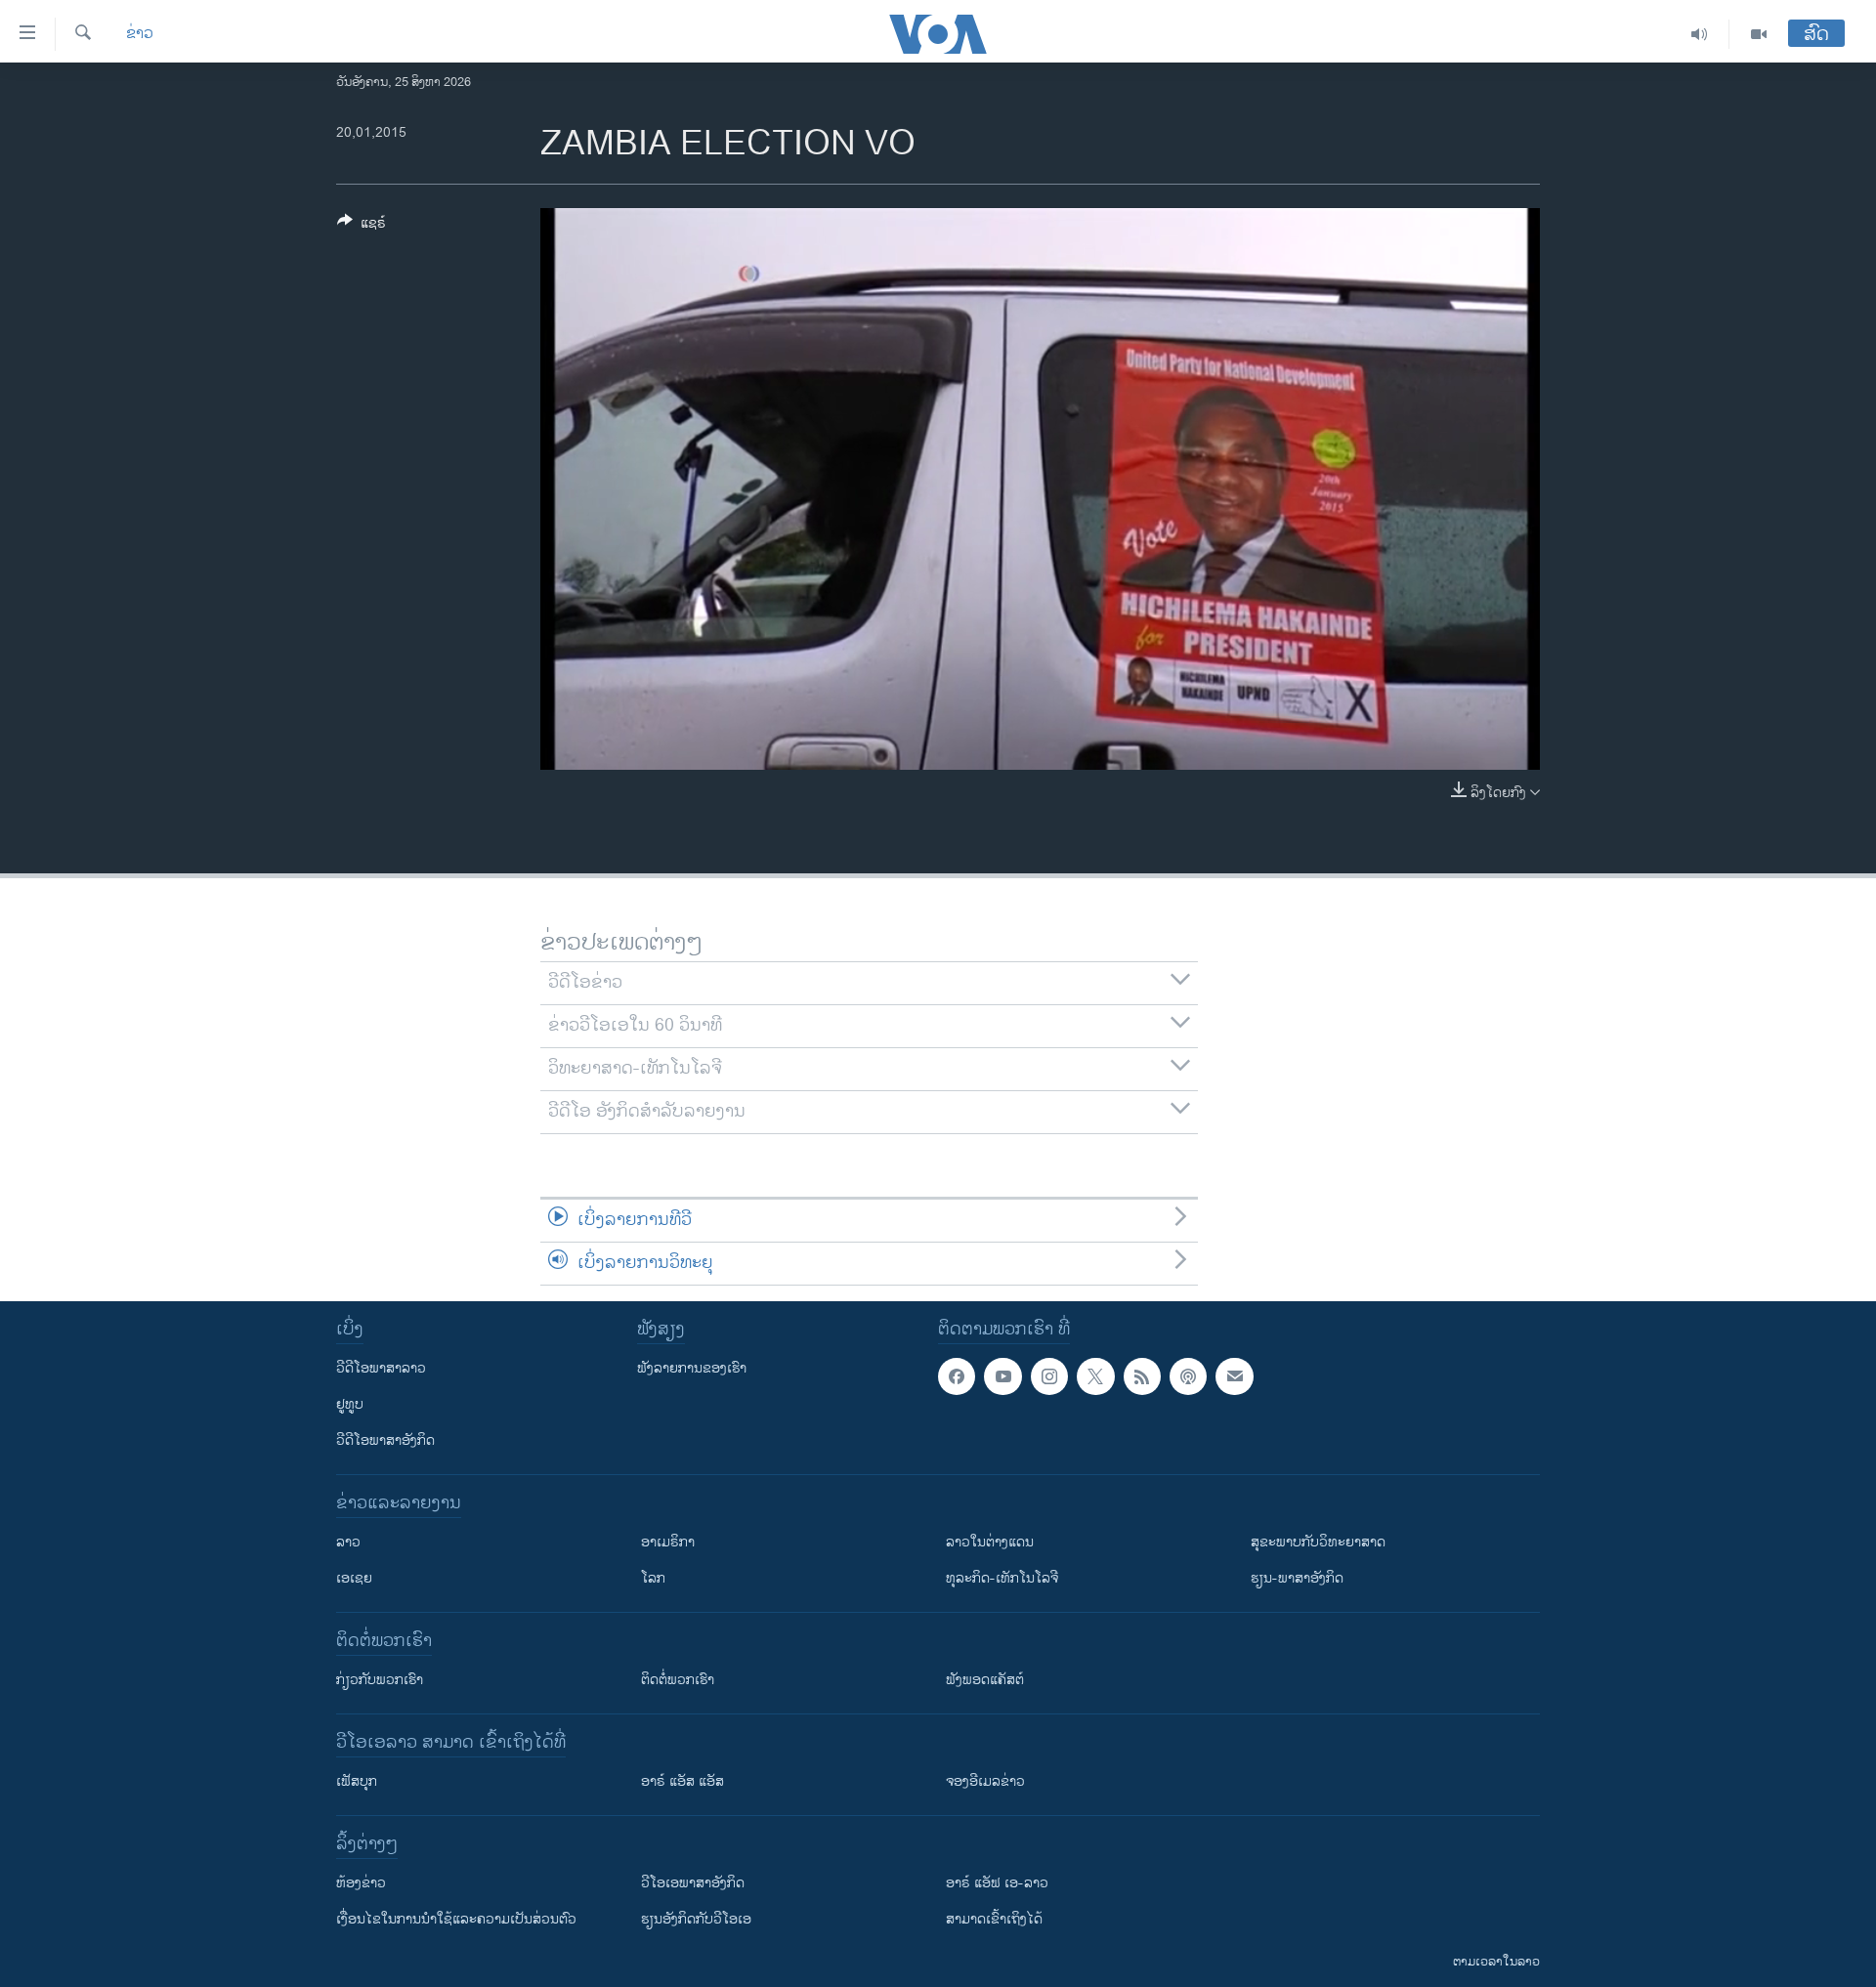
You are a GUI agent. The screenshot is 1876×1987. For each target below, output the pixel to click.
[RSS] (1142, 1376)
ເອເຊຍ (354, 1578)
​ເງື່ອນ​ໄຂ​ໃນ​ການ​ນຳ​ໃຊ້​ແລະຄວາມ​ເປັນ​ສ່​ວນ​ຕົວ (456, 1919)
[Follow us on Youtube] (1002, 1376)
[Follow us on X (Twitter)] (1095, 1376)
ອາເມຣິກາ (668, 1542)
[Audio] (1700, 34)
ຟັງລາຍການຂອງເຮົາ (692, 1368)
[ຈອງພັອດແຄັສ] (1234, 1376)
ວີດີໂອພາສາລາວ (381, 1368)
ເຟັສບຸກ (357, 1781)
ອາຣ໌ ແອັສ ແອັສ (682, 1781)
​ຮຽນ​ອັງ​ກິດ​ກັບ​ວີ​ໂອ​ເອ (696, 1919)
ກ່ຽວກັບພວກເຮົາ (380, 1680)
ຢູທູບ (350, 1404)
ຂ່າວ (140, 34)
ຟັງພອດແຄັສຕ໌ (985, 1680)
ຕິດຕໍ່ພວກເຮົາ (678, 1680)
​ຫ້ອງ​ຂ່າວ (361, 1883)
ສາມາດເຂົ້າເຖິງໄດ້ (994, 1919)
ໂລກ (653, 1578)
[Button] (362, 226)
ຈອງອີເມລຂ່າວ (985, 1781)
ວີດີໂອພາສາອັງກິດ (385, 1440)
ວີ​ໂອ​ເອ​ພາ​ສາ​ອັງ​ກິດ (693, 1883)
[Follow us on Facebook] (957, 1376)
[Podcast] (1188, 1376)
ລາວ (348, 1542)
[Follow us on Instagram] (1049, 1376)
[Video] (1759, 34)
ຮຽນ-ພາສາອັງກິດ (1297, 1578)
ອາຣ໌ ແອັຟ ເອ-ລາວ (997, 1883)
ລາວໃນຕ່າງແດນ (990, 1542)
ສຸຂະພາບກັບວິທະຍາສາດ (1318, 1542)
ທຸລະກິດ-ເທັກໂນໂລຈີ (1002, 1578)
